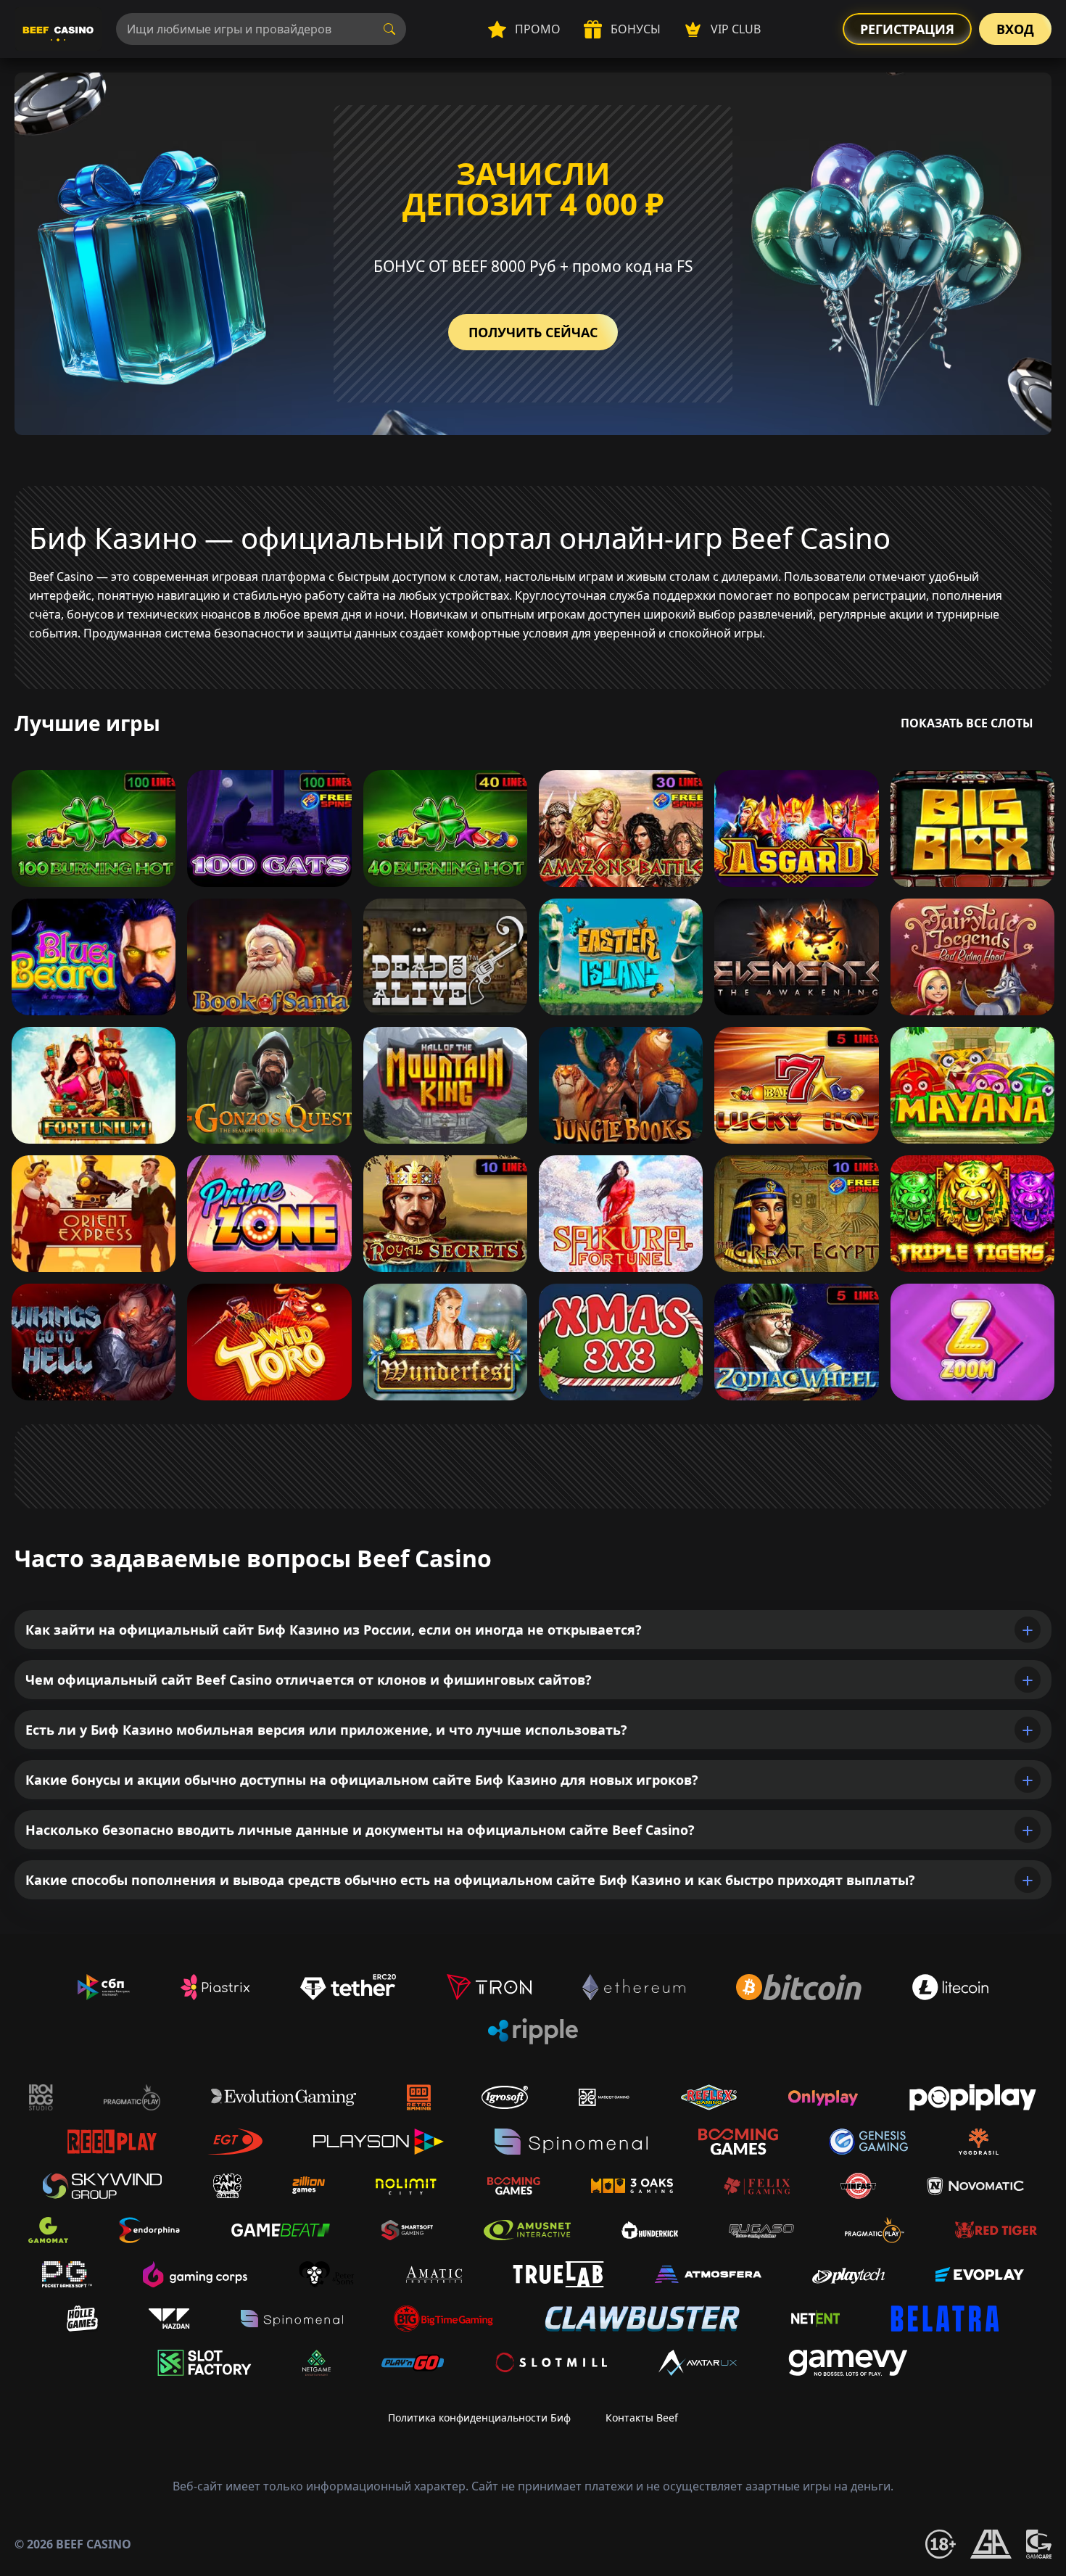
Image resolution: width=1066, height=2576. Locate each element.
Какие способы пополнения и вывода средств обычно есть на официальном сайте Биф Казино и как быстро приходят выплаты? (470, 1880)
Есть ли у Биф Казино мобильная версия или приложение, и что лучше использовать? (326, 1730)
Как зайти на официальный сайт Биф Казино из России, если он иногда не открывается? (334, 1630)
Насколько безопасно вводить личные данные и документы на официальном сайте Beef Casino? (360, 1830)
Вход (1015, 29)
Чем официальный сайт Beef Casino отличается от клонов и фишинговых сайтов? (309, 1680)
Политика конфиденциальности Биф (479, 2418)
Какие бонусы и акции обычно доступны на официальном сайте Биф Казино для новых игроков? (362, 1780)
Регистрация (907, 29)
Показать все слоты (967, 723)
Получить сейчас (533, 332)
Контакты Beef (642, 2418)
